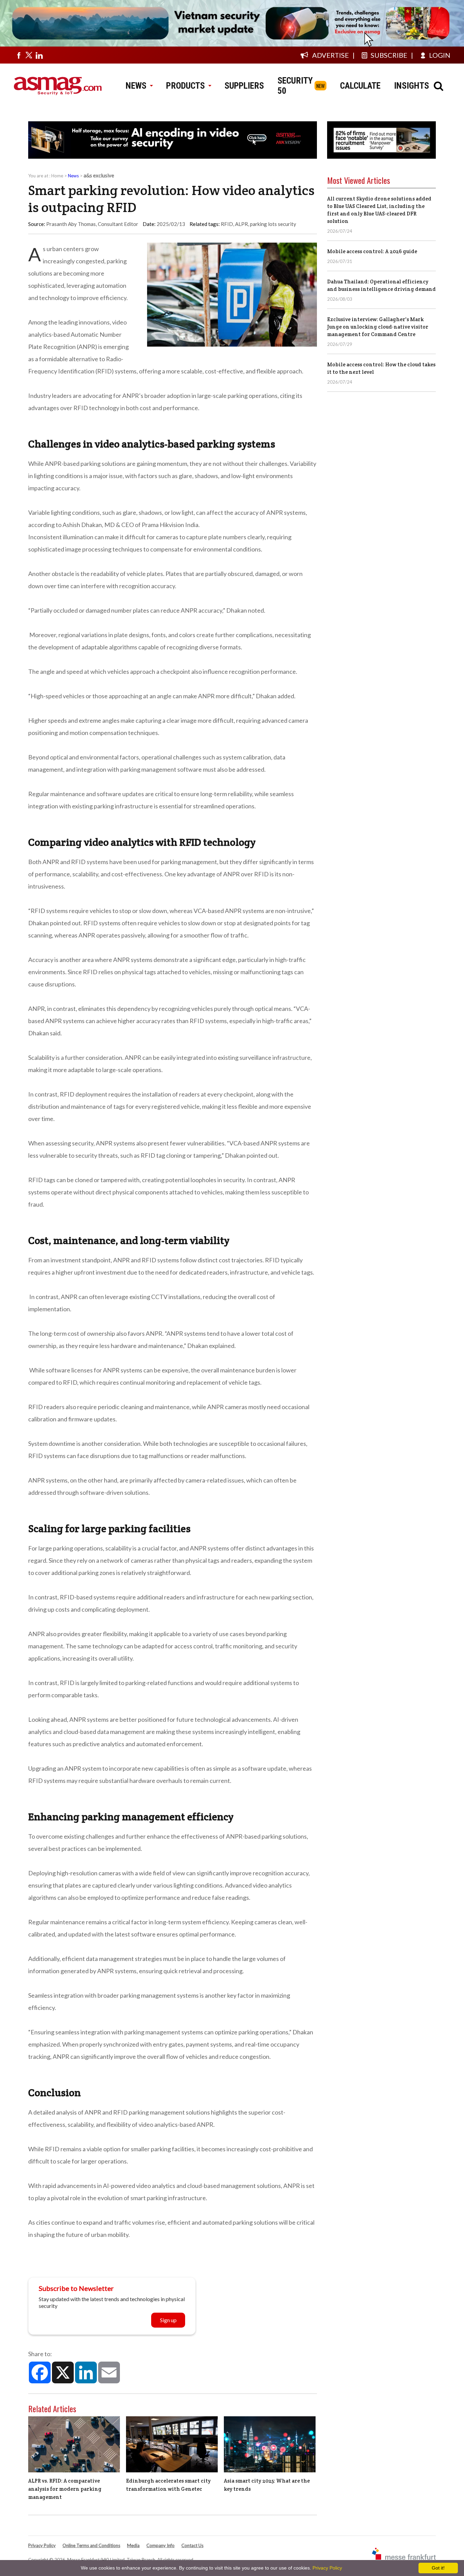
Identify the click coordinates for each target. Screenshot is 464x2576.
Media (133, 2545)
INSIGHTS (412, 86)
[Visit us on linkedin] (39, 55)
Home (57, 176)
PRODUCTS (185, 86)
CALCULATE (360, 86)
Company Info (160, 2545)
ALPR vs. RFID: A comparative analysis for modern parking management (65, 2489)
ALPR (242, 224)
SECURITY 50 (295, 86)
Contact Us (192, 2545)
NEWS (136, 86)
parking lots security (273, 224)
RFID (227, 224)
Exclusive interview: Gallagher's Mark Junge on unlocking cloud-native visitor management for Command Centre (378, 327)
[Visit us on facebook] (19, 55)
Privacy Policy (42, 2545)
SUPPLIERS (244, 86)
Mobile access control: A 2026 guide (372, 251)
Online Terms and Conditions (91, 2545)
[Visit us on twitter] (29, 55)
